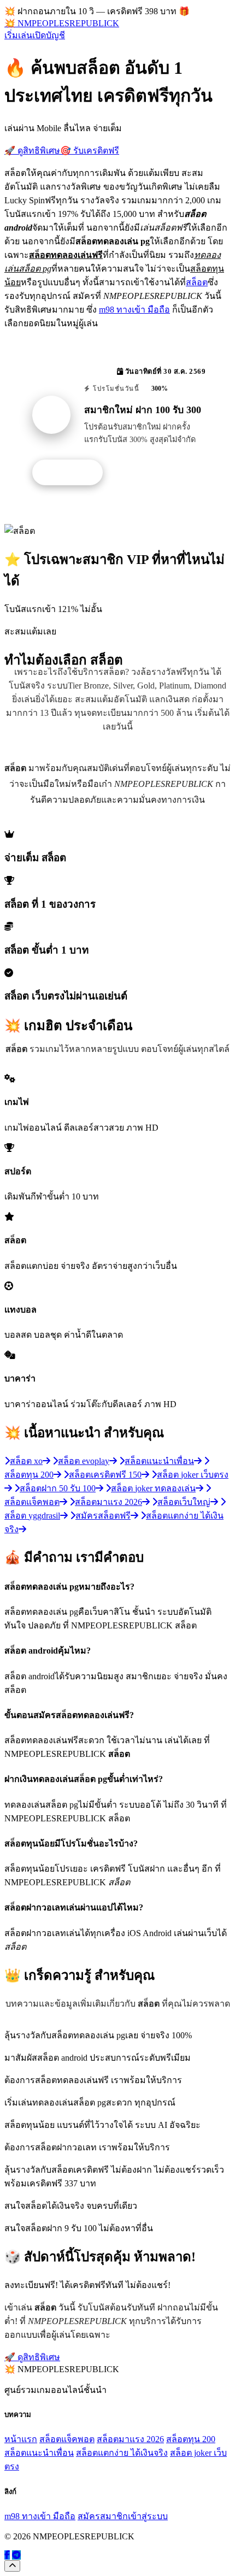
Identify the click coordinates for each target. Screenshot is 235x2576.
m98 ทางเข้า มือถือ (134, 310)
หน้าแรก (21, 2439)
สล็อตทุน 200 (191, 2439)
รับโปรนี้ (73, 473)
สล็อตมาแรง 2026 (130, 2439)
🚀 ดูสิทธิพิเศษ (32, 151)
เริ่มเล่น (18, 35)
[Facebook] (7, 2555)
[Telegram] (16, 2555)
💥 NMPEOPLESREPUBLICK (62, 23)
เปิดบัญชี (49, 35)
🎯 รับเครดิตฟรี (90, 151)
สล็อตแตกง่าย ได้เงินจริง (122, 2453)
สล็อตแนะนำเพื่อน (39, 2453)
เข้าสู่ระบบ (148, 2516)
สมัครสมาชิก (103, 2516)
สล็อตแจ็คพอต (67, 2439)
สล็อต (197, 282)
